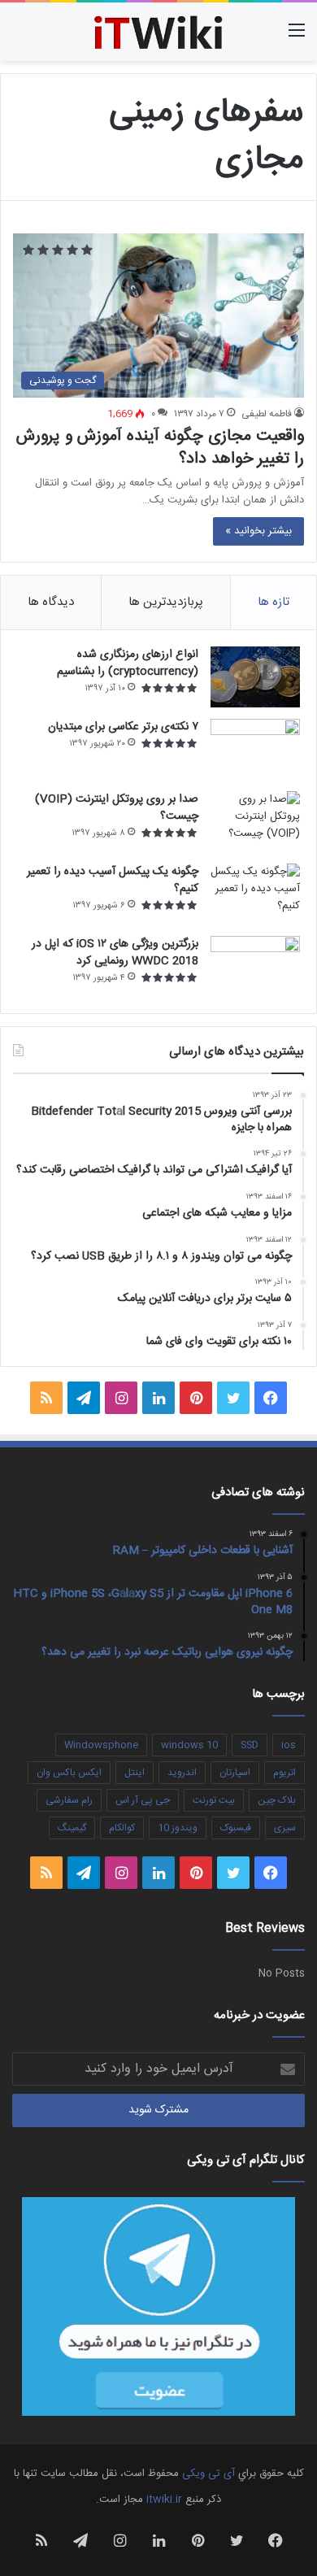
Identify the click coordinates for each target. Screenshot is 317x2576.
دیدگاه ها (51, 602)
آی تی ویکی (208, 2474)
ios (289, 1745)
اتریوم (284, 1773)
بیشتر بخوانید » (258, 531)
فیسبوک (236, 1828)
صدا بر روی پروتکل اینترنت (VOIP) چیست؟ (117, 808)
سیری (285, 1828)
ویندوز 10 (178, 1828)
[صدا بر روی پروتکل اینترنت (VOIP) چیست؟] (255, 822)
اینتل (135, 1773)
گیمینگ (72, 1828)
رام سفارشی (69, 1800)
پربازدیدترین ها (166, 602)
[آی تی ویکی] (158, 32)
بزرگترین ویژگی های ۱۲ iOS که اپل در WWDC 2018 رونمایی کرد (115, 953)
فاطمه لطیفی (267, 414)
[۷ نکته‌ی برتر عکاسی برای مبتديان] (255, 749)
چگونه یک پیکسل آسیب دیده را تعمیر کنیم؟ (113, 880)
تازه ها (274, 602)
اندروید (182, 1773)
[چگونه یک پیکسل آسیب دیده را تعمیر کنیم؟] (255, 894)
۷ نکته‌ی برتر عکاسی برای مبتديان (123, 727)
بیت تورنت (214, 1800)
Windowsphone (101, 1745)
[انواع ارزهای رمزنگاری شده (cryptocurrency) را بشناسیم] (255, 677)
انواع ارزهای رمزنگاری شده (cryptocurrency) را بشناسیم (128, 663)
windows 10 (189, 1745)
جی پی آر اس (143, 1800)
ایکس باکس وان (69, 1773)
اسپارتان (235, 1773)
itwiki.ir (164, 2500)
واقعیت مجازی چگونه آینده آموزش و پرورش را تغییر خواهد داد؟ (160, 448)
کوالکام (122, 1828)
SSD (250, 1745)
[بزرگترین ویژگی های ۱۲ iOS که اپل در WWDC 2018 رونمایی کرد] (255, 966)
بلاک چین (277, 1800)
